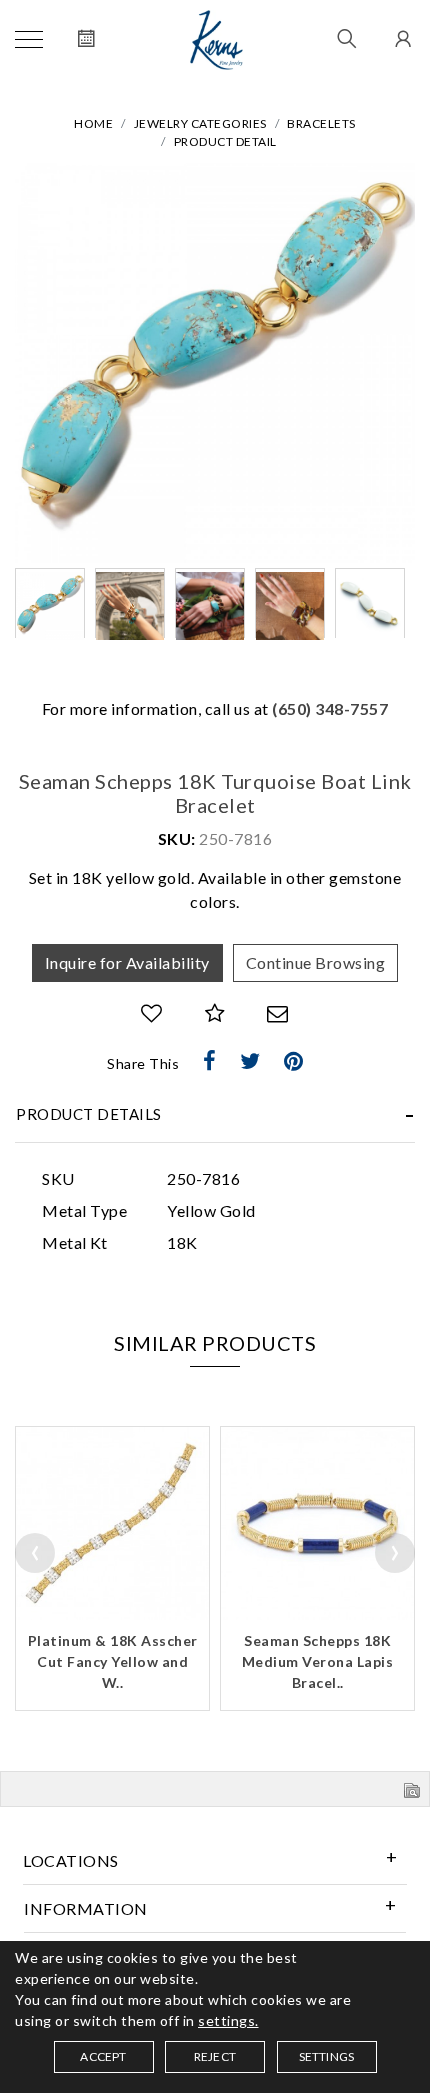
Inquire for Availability (127, 962)
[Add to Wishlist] (152, 1013)
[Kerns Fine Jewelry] (216, 40)
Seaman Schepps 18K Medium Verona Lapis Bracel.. (318, 1661)
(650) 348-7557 (330, 708)
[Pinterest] (294, 1061)
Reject (215, 2056)
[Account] (400, 40)
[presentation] (35, 1553)
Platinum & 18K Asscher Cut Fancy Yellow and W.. (113, 1661)
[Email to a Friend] (278, 1013)
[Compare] (215, 1013)
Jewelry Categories (200, 123)
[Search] (347, 40)
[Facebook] (210, 1061)
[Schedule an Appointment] (86, 40)
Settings (327, 2056)
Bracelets (321, 123)
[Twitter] (250, 1061)
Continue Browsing (316, 962)
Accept (103, 2056)
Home (93, 123)
